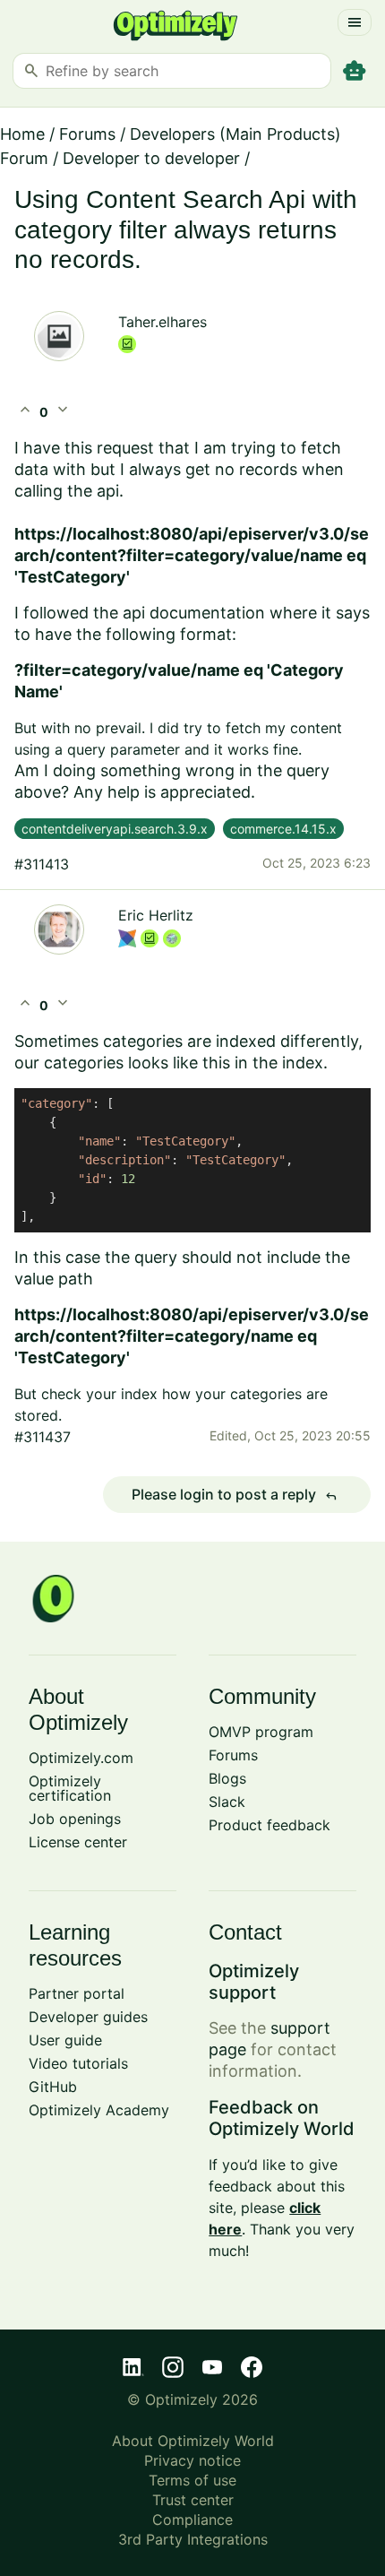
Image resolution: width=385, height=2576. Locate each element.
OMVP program (261, 1732)
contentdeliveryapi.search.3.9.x (115, 829)
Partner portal (77, 1993)
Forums (87, 134)
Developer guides (88, 2017)
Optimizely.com (81, 1758)
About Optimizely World (193, 2441)
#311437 (43, 1437)
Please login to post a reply (235, 1495)
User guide (65, 2040)
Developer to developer (151, 158)
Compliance (192, 2520)
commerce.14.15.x (283, 829)
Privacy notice (192, 2460)
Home (22, 134)
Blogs (227, 1778)
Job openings (75, 1819)
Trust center (193, 2500)
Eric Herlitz (156, 915)
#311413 (42, 864)
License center (78, 1842)
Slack (227, 1802)
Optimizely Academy (99, 2110)
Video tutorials (78, 2063)
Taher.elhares (163, 322)
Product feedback (269, 1825)
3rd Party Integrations (193, 2539)
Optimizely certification (70, 1788)
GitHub (53, 2087)
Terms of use (192, 2480)
